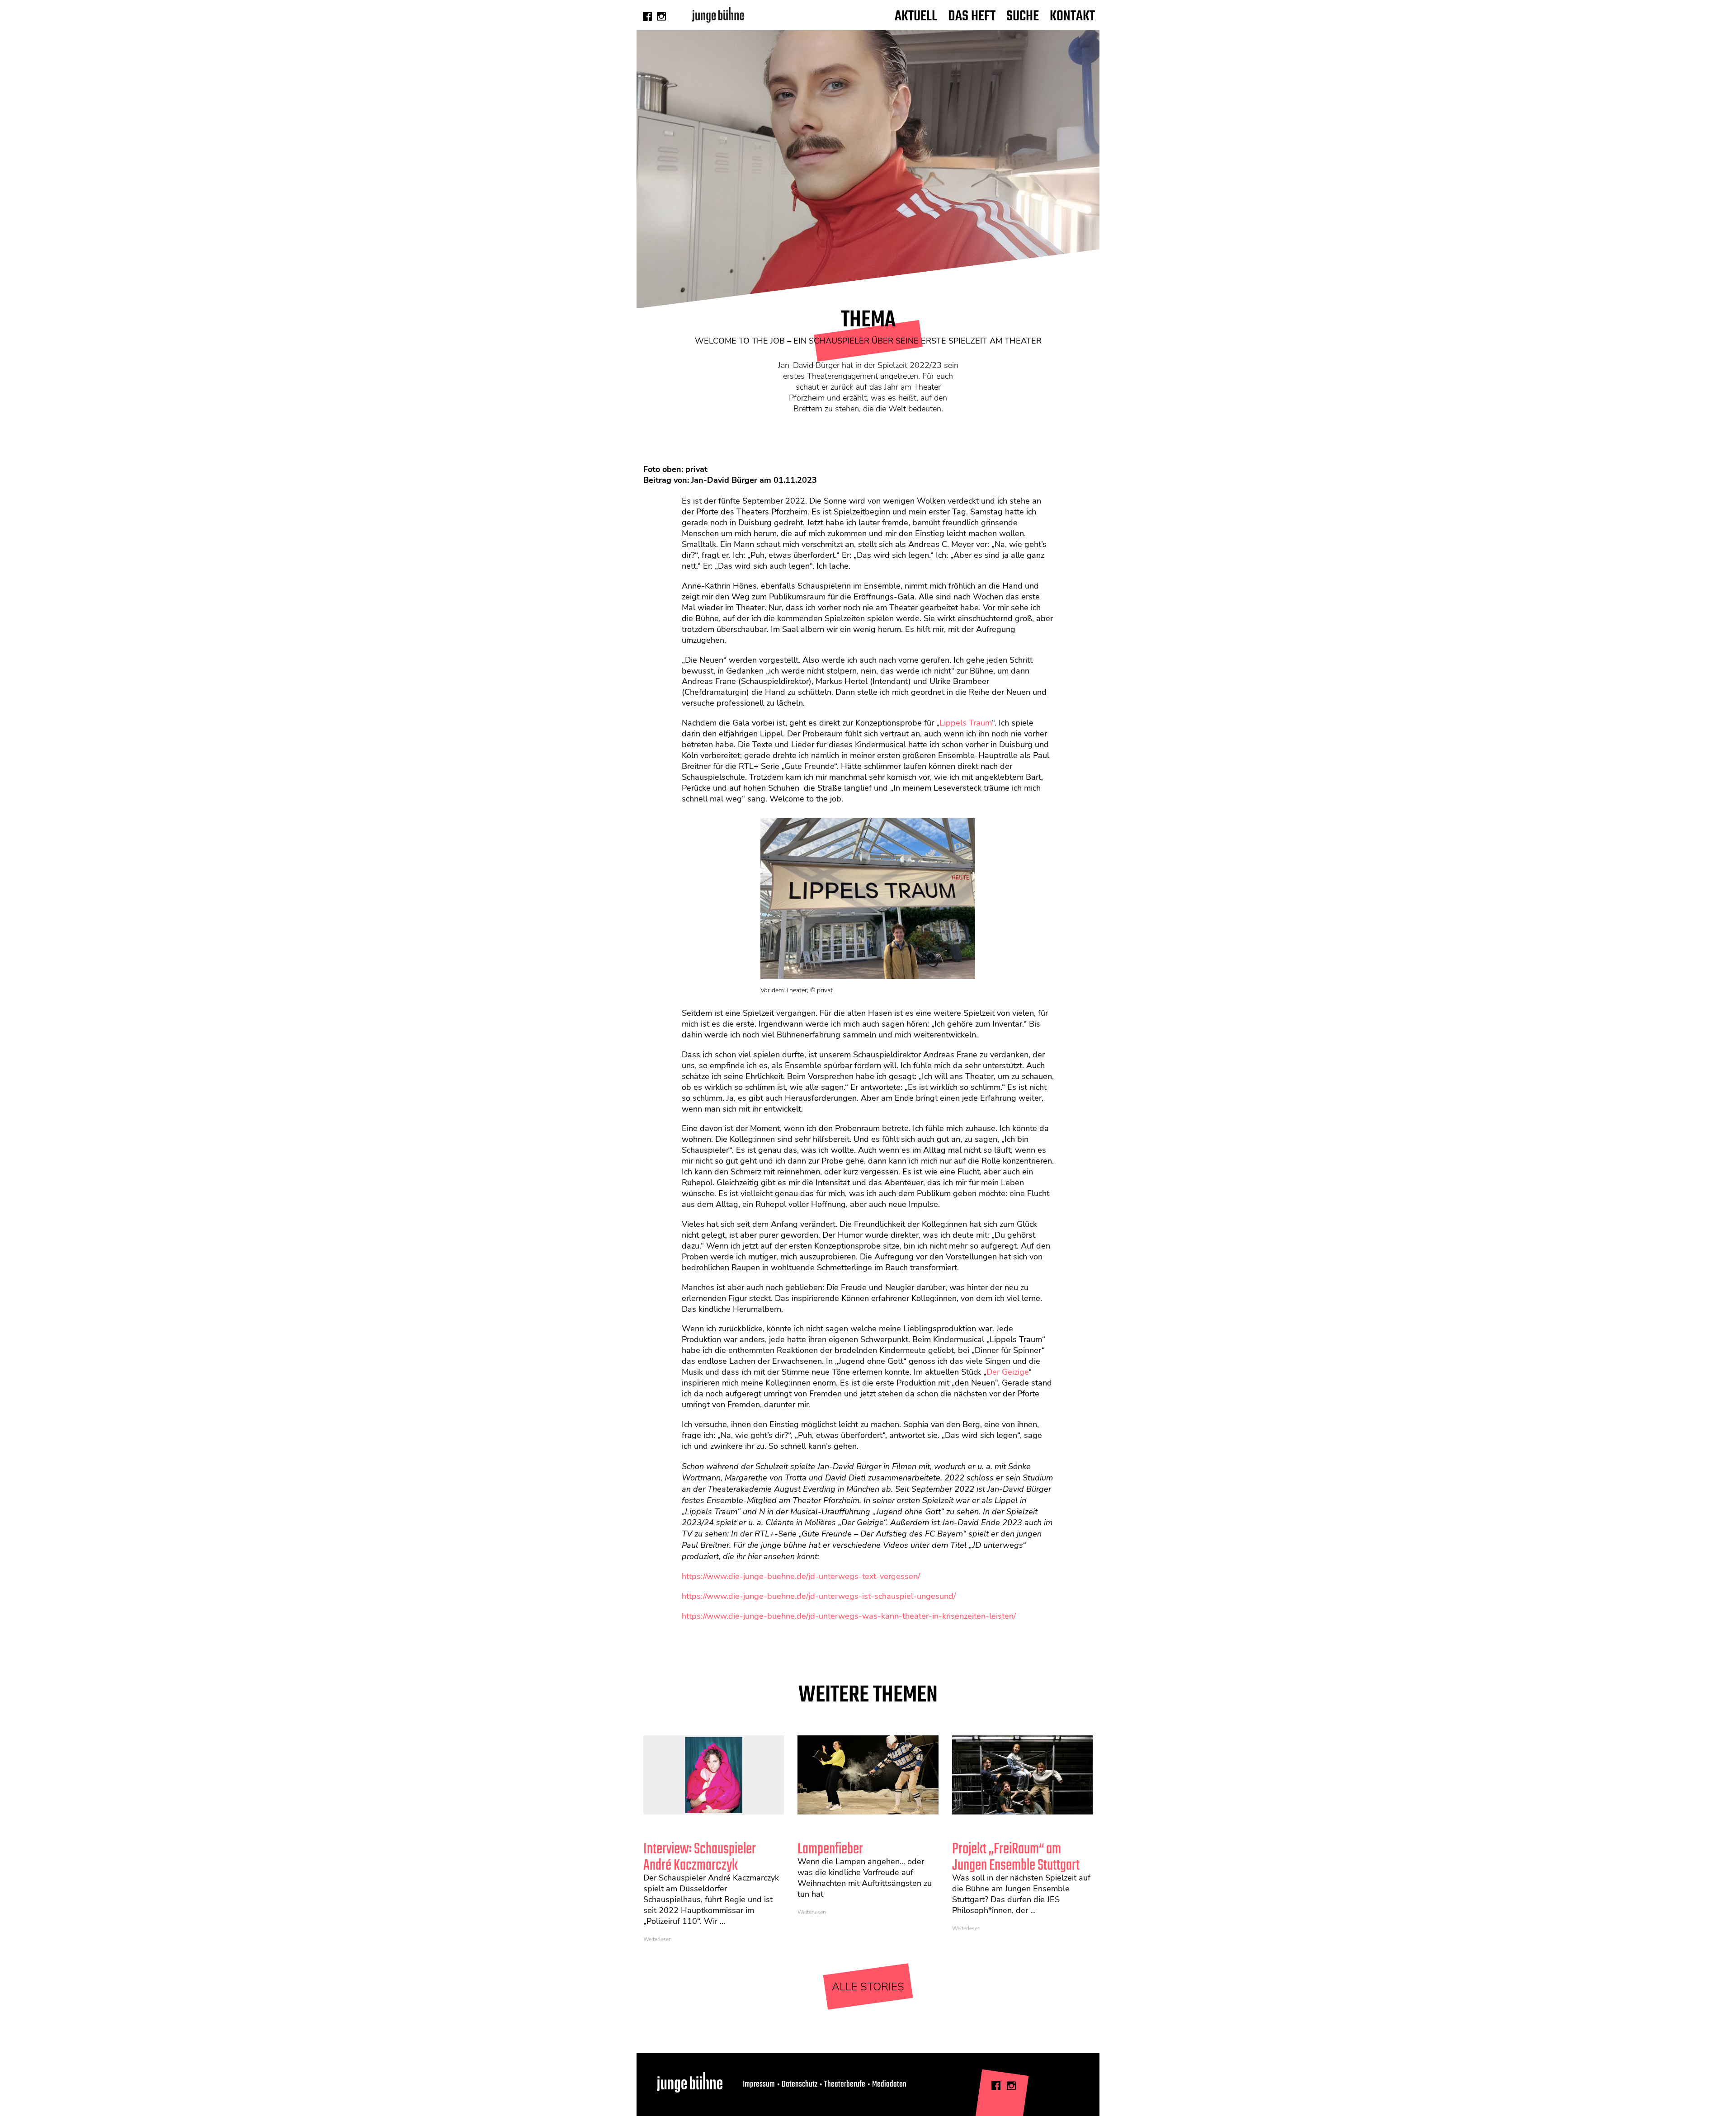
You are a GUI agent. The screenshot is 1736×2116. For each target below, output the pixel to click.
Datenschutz (800, 2084)
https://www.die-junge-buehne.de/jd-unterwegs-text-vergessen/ (801, 1576)
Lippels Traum (966, 723)
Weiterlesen (658, 1939)
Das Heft (972, 16)
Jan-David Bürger (724, 480)
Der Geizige (1007, 1372)
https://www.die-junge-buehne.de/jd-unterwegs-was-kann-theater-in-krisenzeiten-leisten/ (849, 1616)
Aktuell (916, 16)
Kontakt (1072, 16)
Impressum (759, 2084)
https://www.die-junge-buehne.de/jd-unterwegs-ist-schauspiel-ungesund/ (819, 1596)
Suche (1023, 16)
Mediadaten (889, 2084)
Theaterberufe (845, 2084)
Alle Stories (868, 1987)
